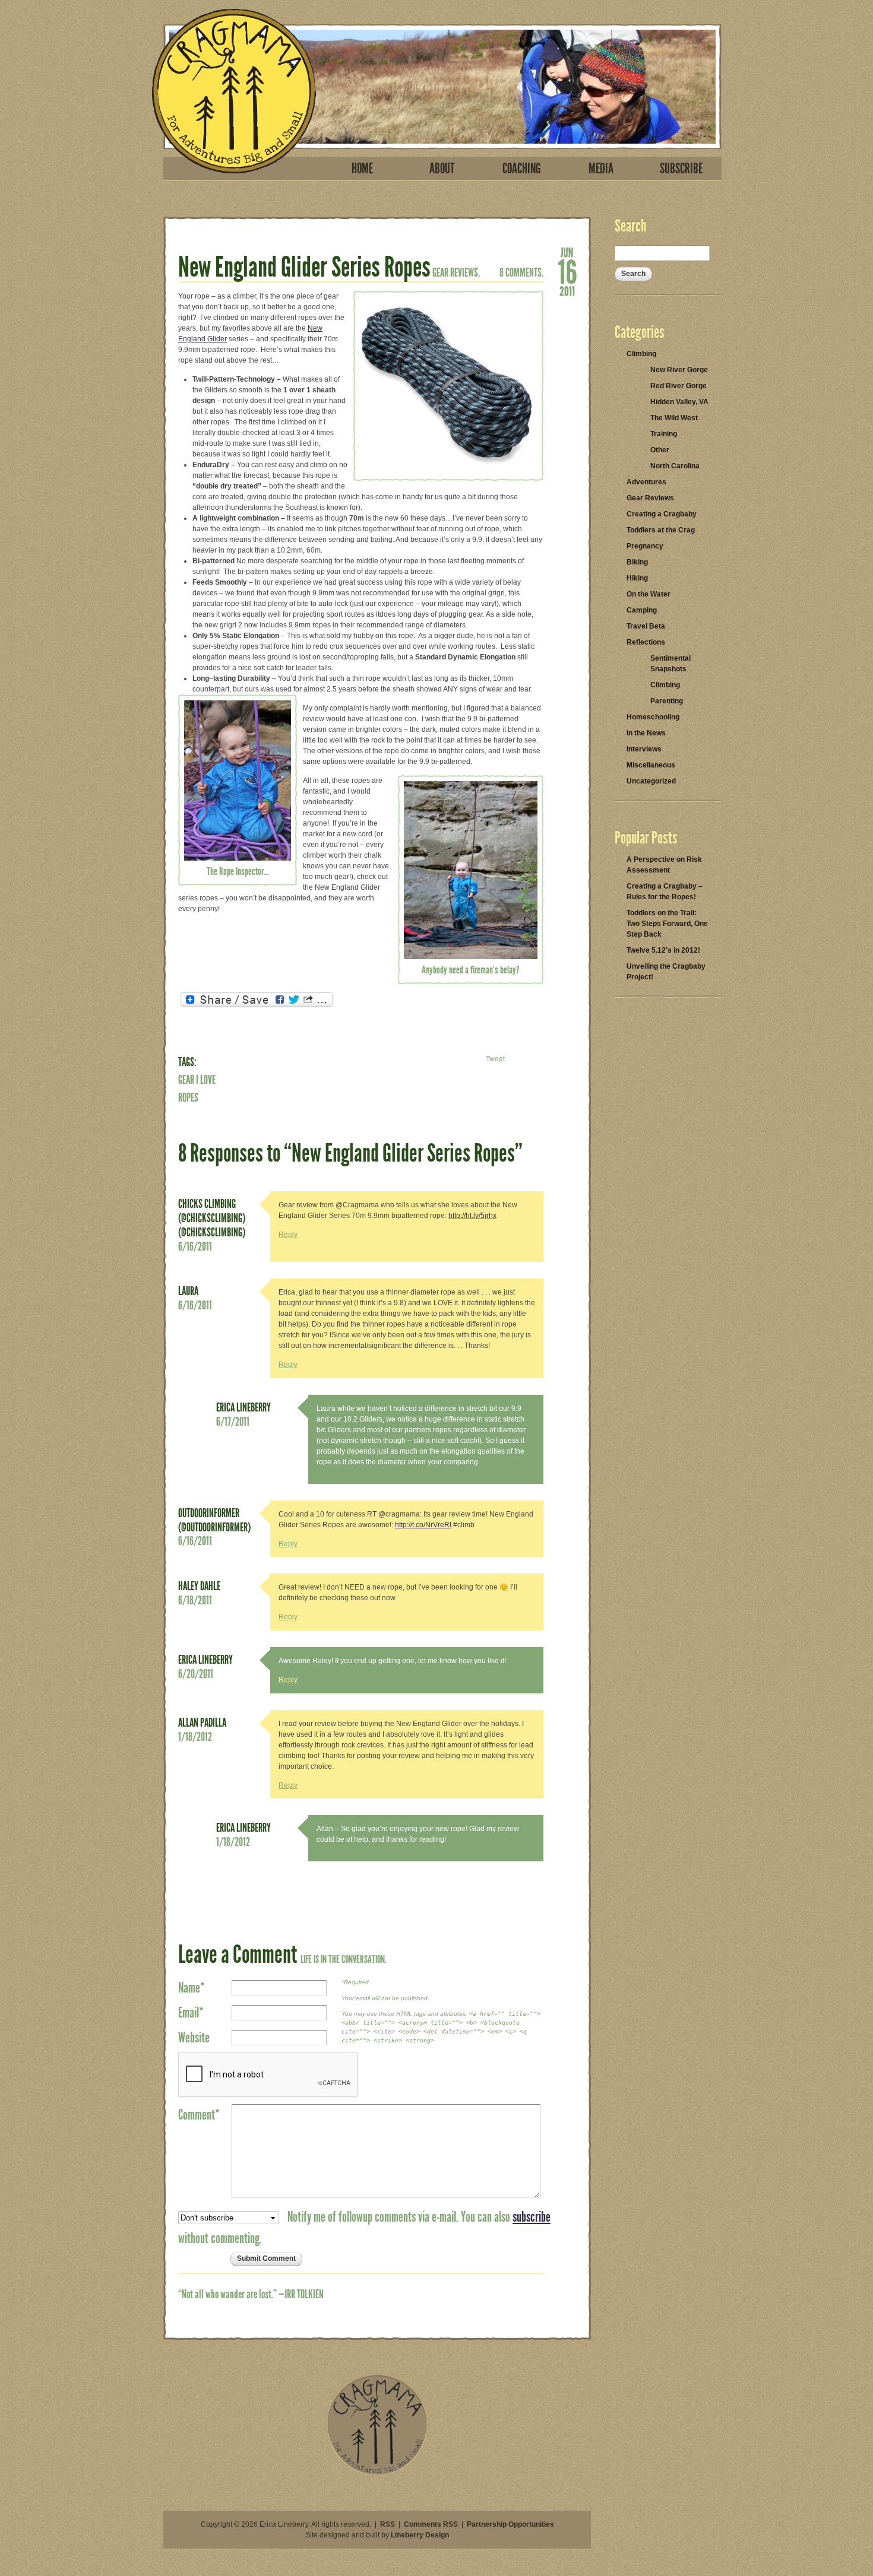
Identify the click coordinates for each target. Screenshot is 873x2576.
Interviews (644, 749)
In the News (646, 733)
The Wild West (674, 418)
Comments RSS (431, 2524)
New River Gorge (679, 370)
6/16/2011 (195, 1246)
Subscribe (681, 169)
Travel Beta (646, 626)
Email (191, 2013)
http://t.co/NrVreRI (423, 1525)
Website (194, 2038)
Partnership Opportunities (510, 2524)
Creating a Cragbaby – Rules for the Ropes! (665, 892)
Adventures (646, 482)
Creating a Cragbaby (662, 514)
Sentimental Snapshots (670, 664)
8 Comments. (521, 272)
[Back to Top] (377, 2473)
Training (664, 434)
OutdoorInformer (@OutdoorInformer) (214, 1520)
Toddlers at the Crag (661, 530)
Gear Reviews (650, 498)
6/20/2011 (196, 1674)
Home (362, 169)
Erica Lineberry (243, 1407)
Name (192, 1988)
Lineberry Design (420, 2535)
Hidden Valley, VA (679, 402)
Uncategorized (651, 781)
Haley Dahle (199, 1586)
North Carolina (675, 466)
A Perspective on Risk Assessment (664, 865)
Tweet (495, 1059)
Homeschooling (653, 717)
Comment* (199, 2115)
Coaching (522, 169)
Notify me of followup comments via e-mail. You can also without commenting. (364, 2228)
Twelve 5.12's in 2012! (663, 950)
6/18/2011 (195, 1600)
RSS (388, 2524)
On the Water (649, 594)
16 (567, 271)
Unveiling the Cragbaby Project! (666, 972)
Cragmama (234, 91)
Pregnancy (645, 546)
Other (660, 450)
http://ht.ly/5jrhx (472, 1216)
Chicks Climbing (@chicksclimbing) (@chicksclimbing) (212, 1218)
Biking (637, 562)
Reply (288, 1235)
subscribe (532, 2217)
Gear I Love (197, 1080)
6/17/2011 (233, 1422)
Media (601, 169)
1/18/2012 (195, 1737)
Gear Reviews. (456, 272)
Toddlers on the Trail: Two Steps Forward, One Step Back (667, 924)
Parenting (667, 701)
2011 (567, 290)
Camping (642, 610)
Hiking (637, 578)
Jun (567, 252)
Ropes (188, 1097)
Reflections (646, 642)
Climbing (641, 354)
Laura (188, 1291)
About (442, 169)
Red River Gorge (679, 386)
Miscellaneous (651, 765)
